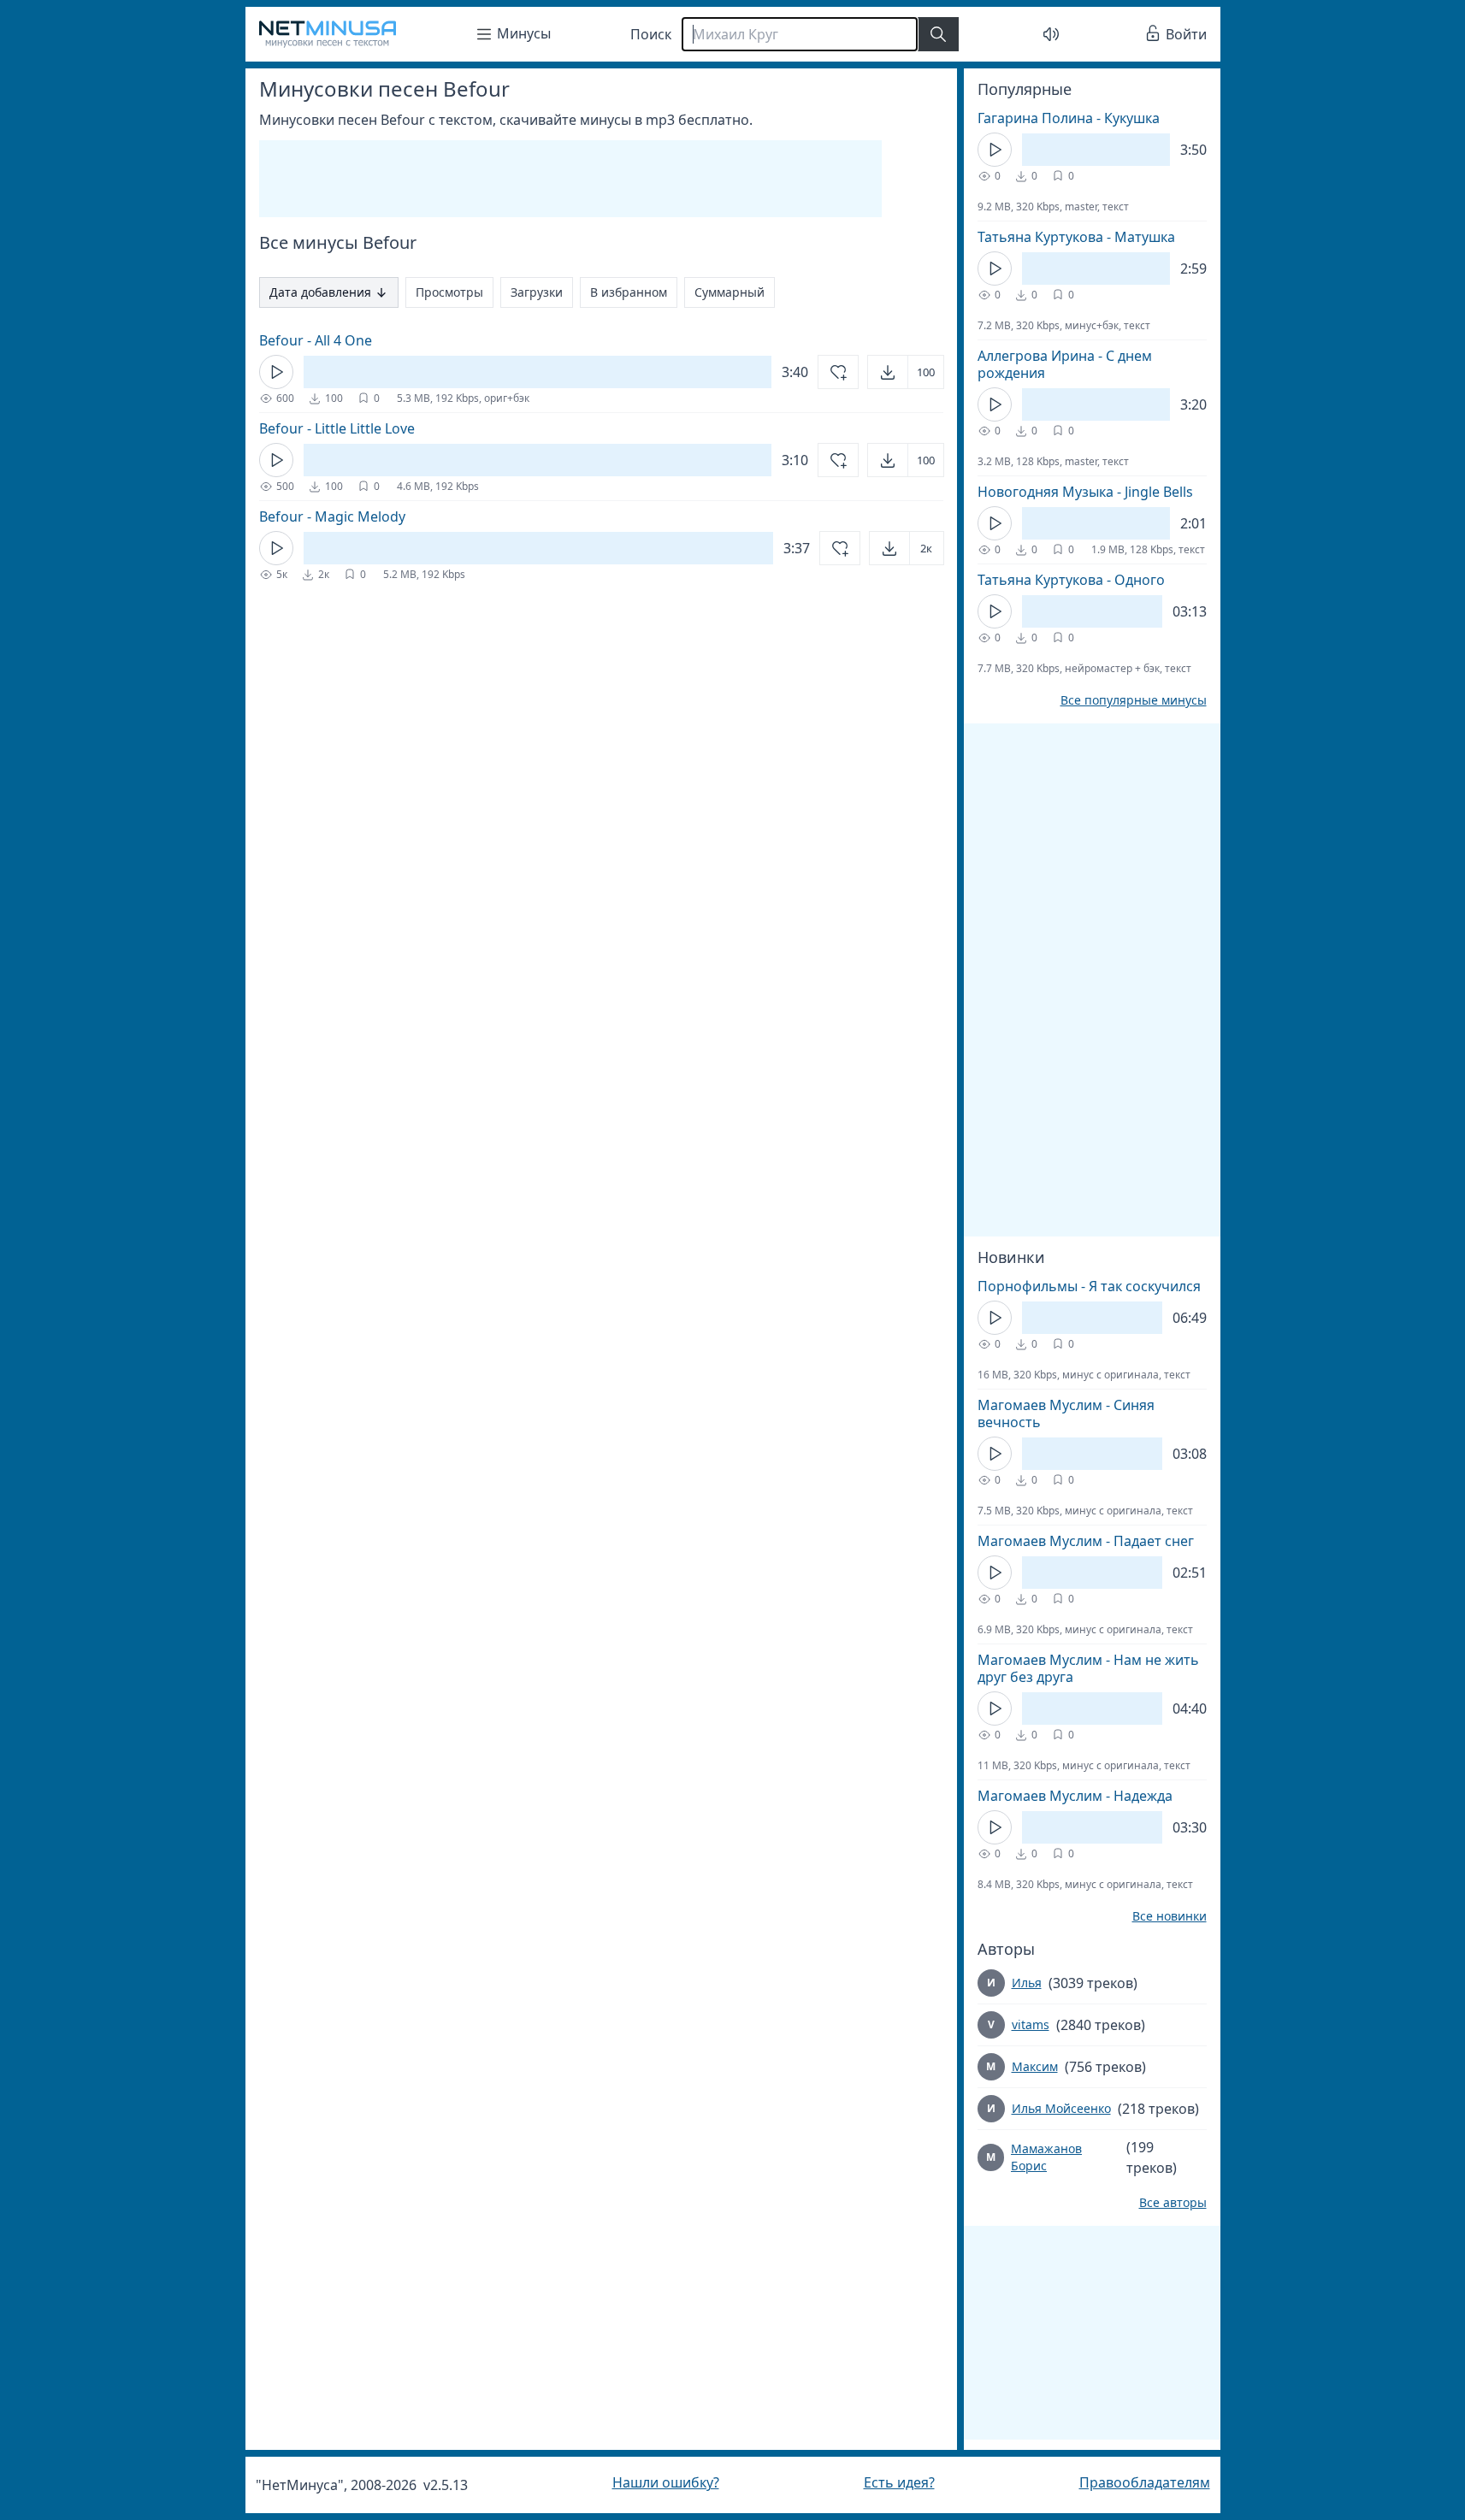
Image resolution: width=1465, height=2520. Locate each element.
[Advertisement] (570, 179)
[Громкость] (1051, 34)
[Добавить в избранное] (838, 372)
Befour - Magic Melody (332, 516)
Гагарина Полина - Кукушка (1069, 118)
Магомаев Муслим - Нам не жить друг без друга (1088, 1668)
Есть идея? (899, 2482)
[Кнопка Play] (276, 372)
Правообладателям (1145, 2482)
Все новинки (1170, 1916)
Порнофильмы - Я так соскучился (1089, 1286)
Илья (1027, 1983)
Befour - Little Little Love (337, 428)
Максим (1035, 2066)
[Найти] (938, 34)
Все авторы (1173, 2203)
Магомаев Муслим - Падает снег (1086, 1541)
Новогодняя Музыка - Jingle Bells (1085, 492)
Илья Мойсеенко (1061, 2108)
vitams (1031, 2024)
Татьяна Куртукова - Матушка (1076, 237)
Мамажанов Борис (1046, 2157)
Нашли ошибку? (666, 2482)
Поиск (651, 34)
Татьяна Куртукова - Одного (1071, 580)
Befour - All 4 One (316, 340)
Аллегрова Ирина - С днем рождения (1065, 364)
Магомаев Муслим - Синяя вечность (1066, 1413)
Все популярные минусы (1134, 700)
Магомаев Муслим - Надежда (1075, 1796)
